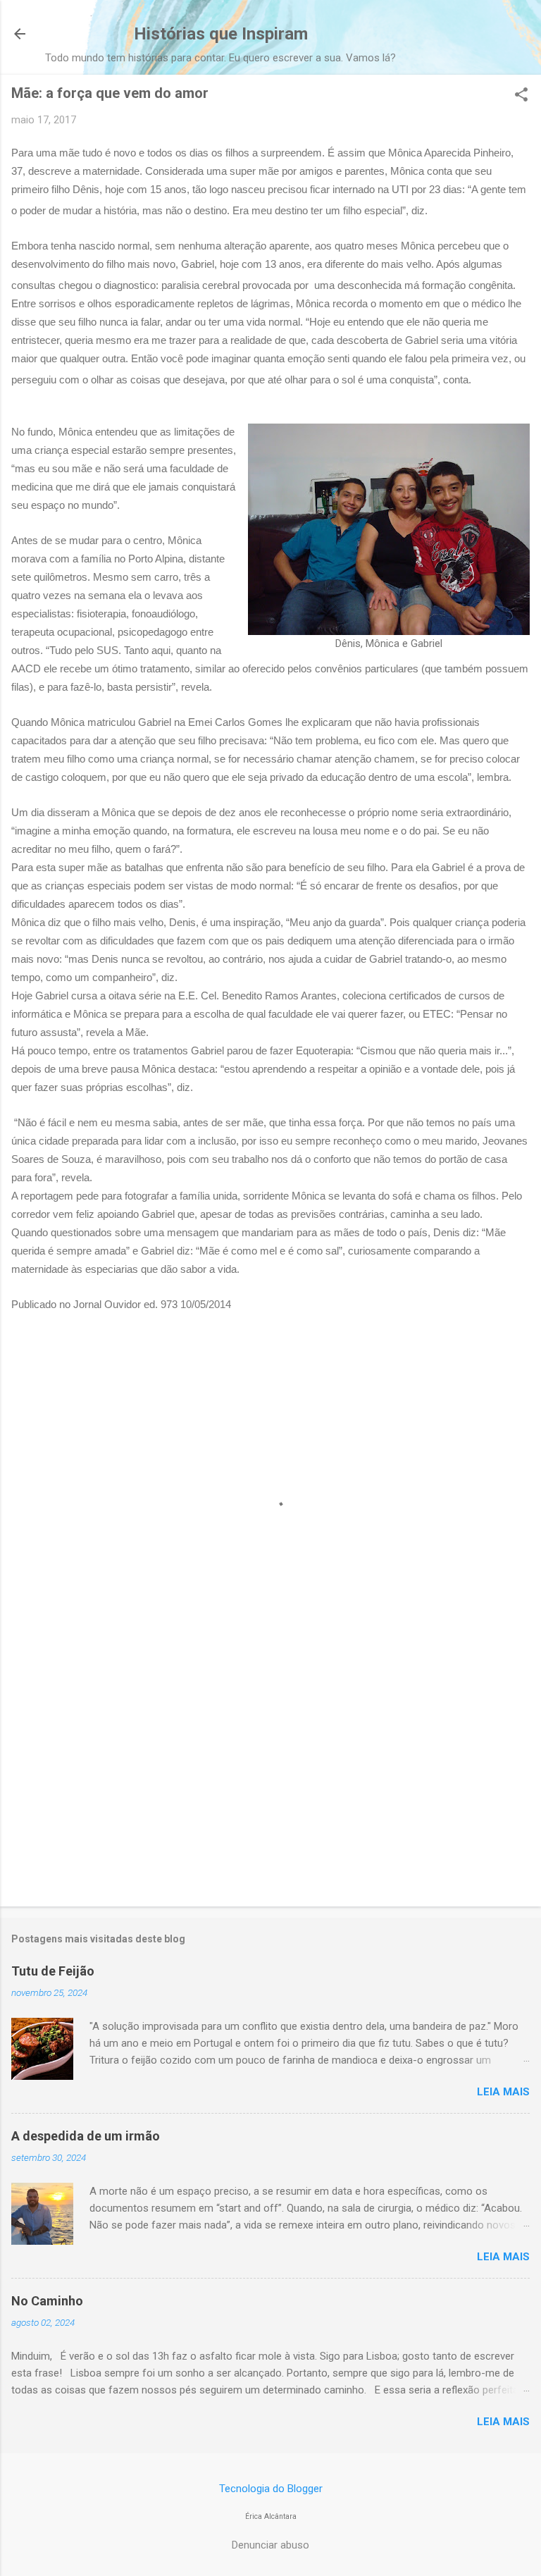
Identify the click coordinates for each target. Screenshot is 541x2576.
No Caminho (47, 2301)
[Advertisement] (270, 1785)
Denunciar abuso (270, 2545)
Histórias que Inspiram (221, 34)
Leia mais (503, 2092)
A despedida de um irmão (86, 2136)
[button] (521, 96)
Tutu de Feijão (53, 1971)
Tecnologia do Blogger (271, 2489)
